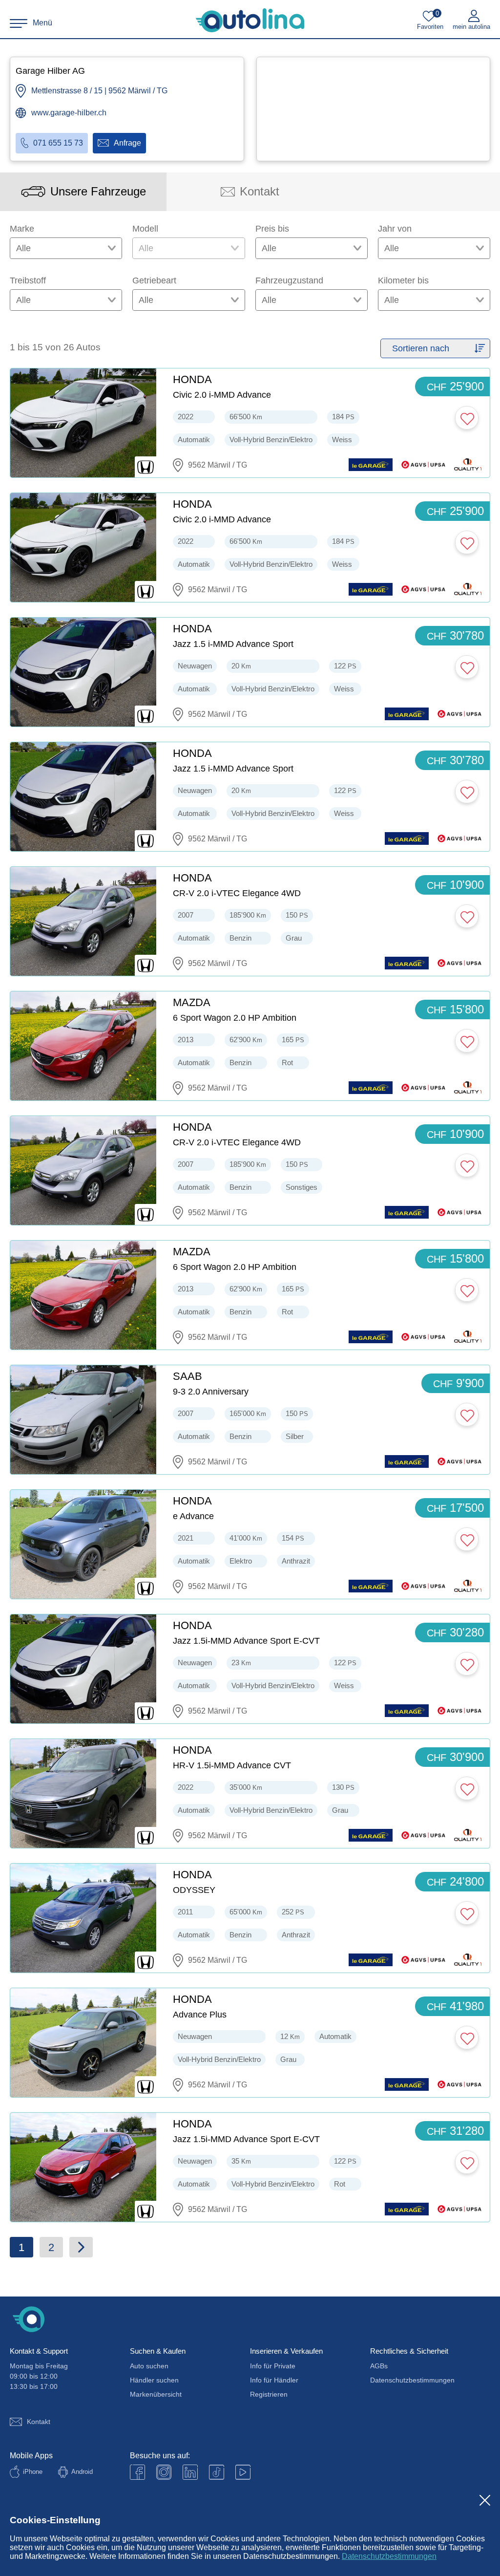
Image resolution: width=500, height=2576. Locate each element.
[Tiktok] (217, 2472)
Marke (22, 229)
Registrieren (269, 2394)
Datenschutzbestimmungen (389, 2556)
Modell (145, 229)
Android (82, 2472)
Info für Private (273, 2366)
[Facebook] (137, 2472)
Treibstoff (28, 280)
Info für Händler (274, 2380)
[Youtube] (164, 2472)
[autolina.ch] (250, 21)
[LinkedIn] (190, 2472)
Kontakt (39, 2422)
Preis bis (272, 229)
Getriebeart (154, 280)
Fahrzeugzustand (289, 280)
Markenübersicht (156, 2394)
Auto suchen (149, 2366)
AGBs (379, 2366)
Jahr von (395, 229)
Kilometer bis (403, 280)
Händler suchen (154, 2380)
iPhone (33, 2472)
